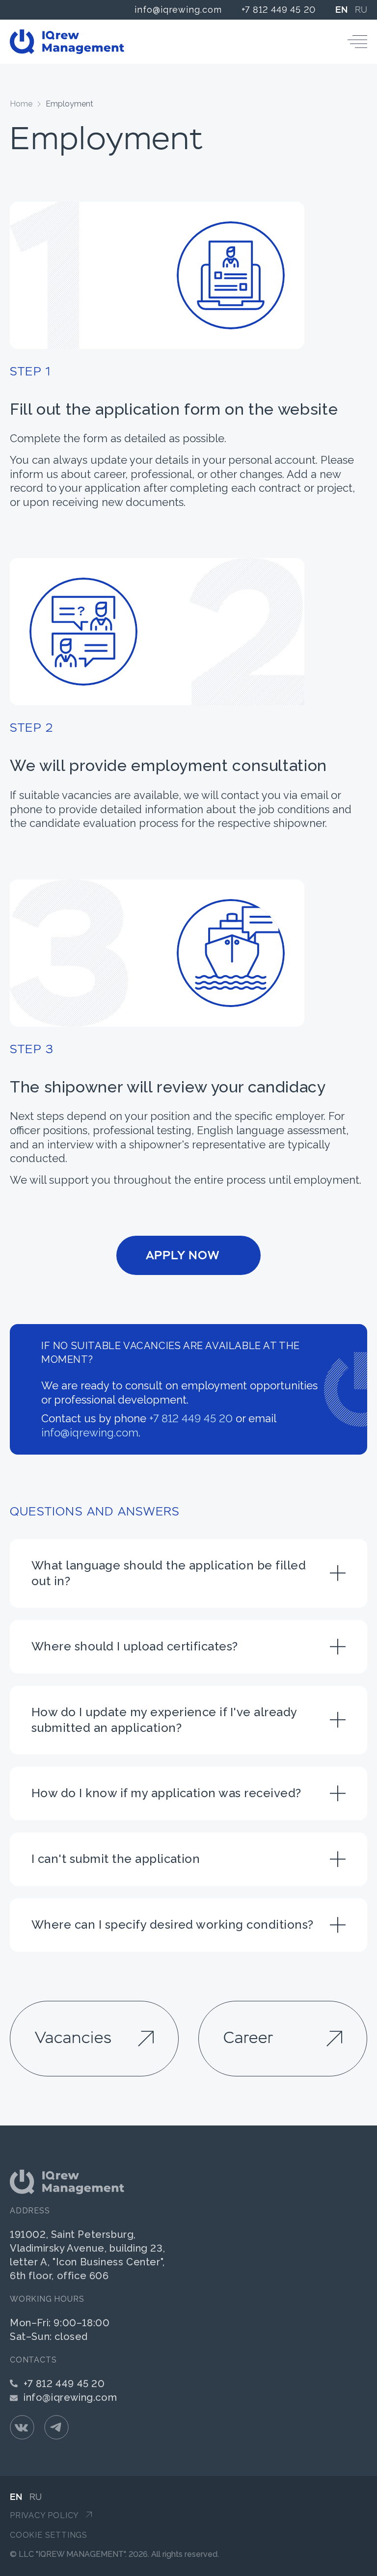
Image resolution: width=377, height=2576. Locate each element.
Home (21, 104)
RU (361, 10)
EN (341, 10)
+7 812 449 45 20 (279, 10)
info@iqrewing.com (178, 10)
